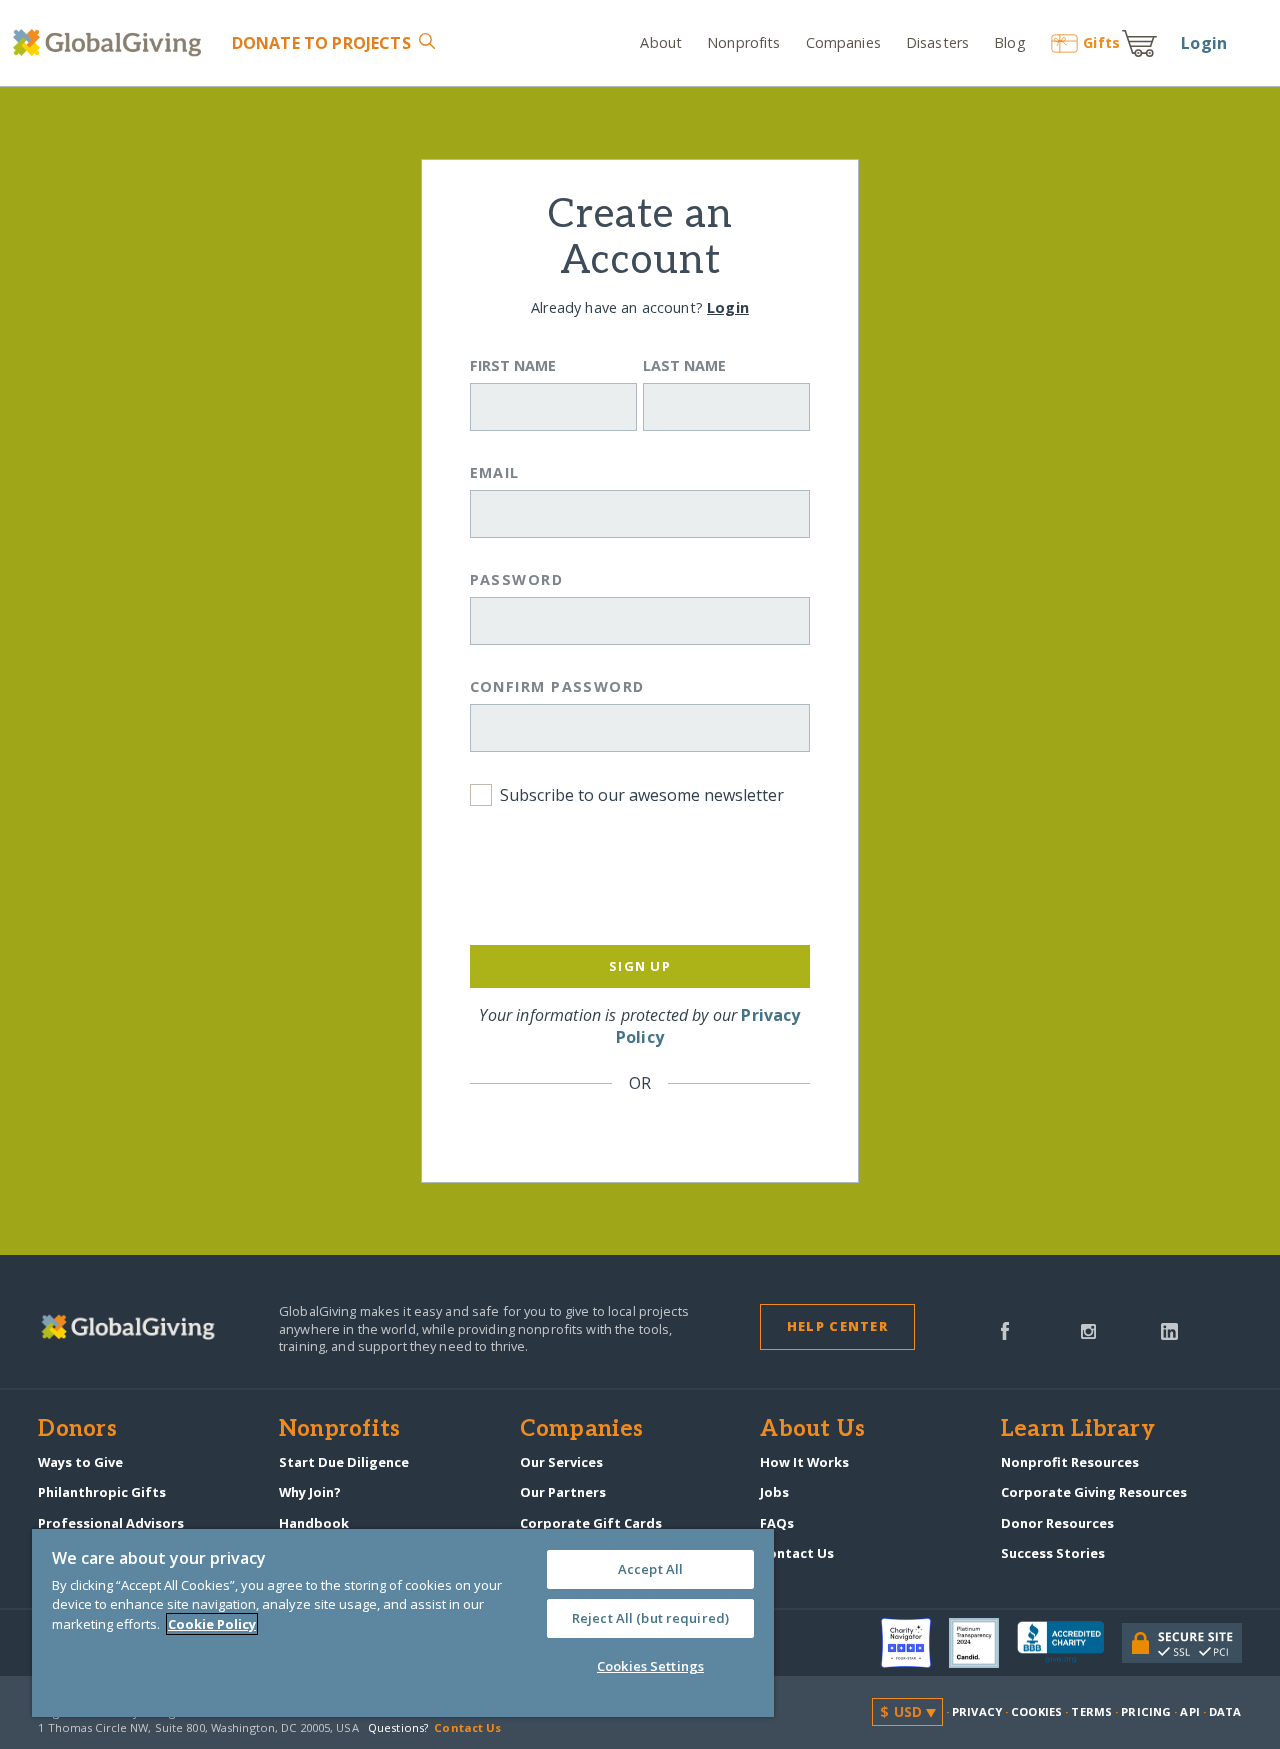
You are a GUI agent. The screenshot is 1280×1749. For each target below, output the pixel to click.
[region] (403, 1623)
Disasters (937, 42)
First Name (513, 365)
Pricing (1146, 1711)
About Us (812, 1430)
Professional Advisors (111, 1523)
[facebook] (1005, 1330)
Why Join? (310, 1492)
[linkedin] (1169, 1330)
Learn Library (1078, 1430)
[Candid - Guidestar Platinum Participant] (983, 1643)
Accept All (650, 1569)
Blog (1009, 42)
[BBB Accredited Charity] (1069, 1643)
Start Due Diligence (344, 1462)
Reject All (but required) (650, 1618)
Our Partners (563, 1492)
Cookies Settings (650, 1666)
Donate (321, 43)
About (661, 42)
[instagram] (1088, 1330)
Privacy (977, 1711)
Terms (1091, 1711)
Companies (843, 42)
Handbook (314, 1523)
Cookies (1036, 1711)
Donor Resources (1057, 1523)
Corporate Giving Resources (1094, 1492)
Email (495, 472)
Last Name (684, 365)
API (1189, 1711)
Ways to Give (80, 1462)
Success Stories (1053, 1553)
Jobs (774, 1492)
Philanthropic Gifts (102, 1492)
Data (1225, 1711)
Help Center (837, 1326)
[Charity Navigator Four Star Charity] (915, 1643)
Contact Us (797, 1553)
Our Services (561, 1462)
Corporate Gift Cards (591, 1523)
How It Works (804, 1462)
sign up (640, 966)
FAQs (777, 1523)
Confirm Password (557, 686)
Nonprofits (743, 42)
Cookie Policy (212, 1624)
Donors (77, 1430)
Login (1204, 43)
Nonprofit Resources (1070, 1462)
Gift (1101, 42)
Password (517, 579)
